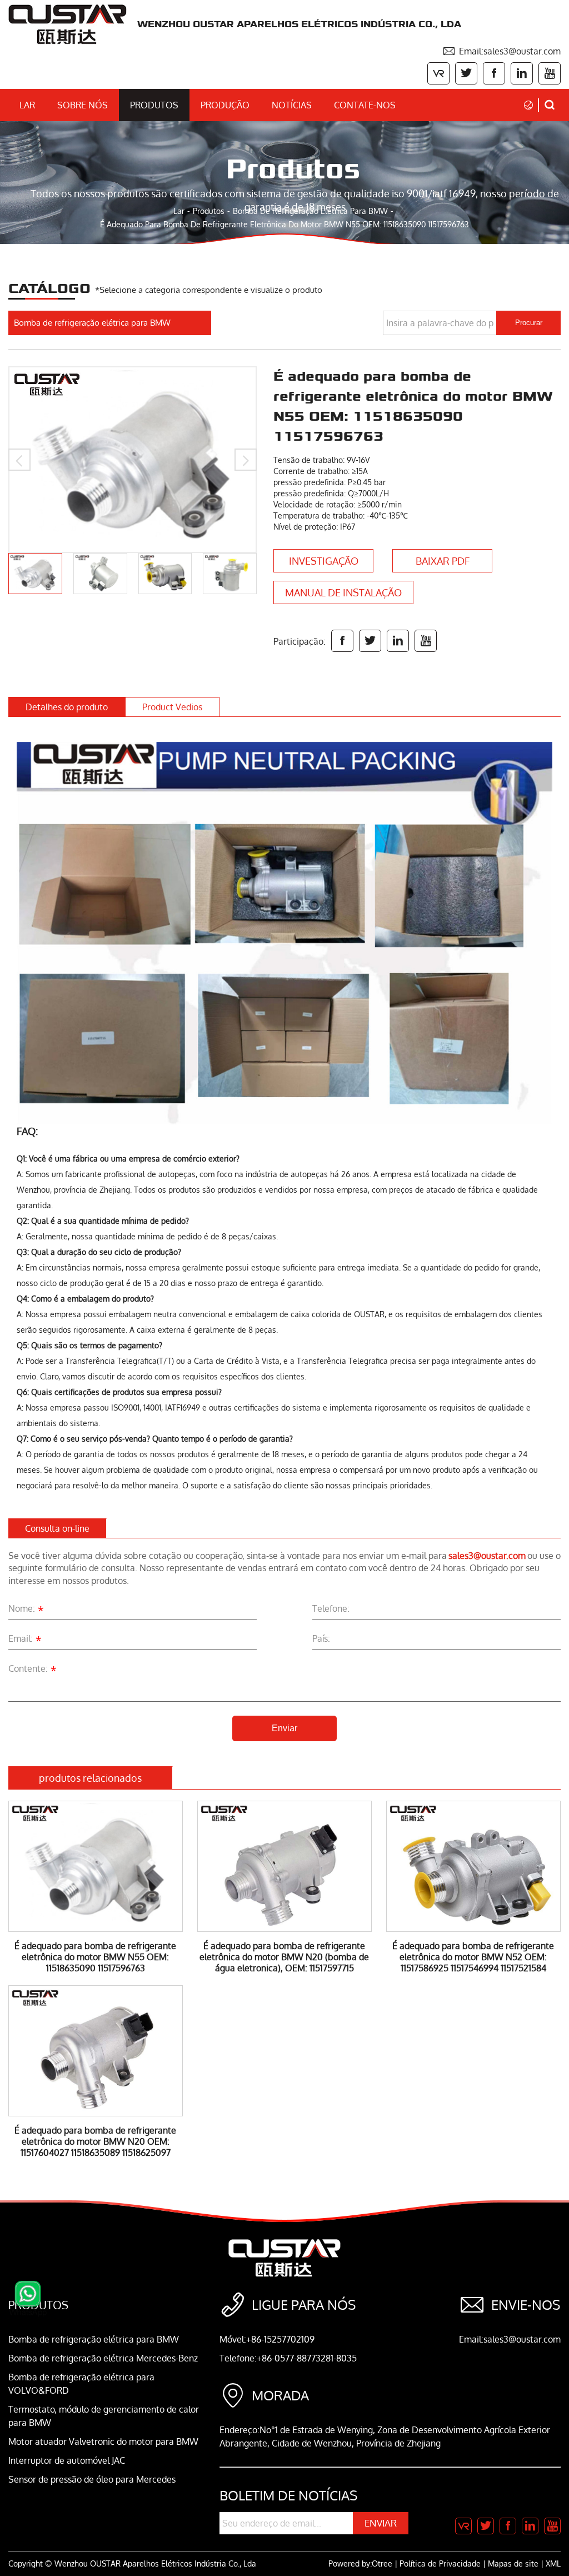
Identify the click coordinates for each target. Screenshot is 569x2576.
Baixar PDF (443, 561)
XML (553, 2563)
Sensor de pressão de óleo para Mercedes (92, 2479)
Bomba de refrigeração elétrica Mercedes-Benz (103, 2358)
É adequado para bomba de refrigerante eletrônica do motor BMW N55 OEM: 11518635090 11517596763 (284, 224)
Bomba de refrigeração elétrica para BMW (310, 211)
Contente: (33, 1670)
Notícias (292, 105)
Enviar (284, 1728)
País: (321, 1638)
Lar (27, 105)
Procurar (529, 323)
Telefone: (331, 1608)
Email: (25, 1640)
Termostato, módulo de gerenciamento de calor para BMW (104, 2416)
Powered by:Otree (360, 2563)
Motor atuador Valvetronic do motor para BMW (103, 2442)
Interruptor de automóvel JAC (67, 2460)
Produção (225, 105)
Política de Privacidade (440, 2563)
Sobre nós (83, 105)
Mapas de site (513, 2563)
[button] (19, 460)
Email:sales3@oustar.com (501, 51)
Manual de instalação (343, 592)
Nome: (26, 1610)
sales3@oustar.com (487, 1556)
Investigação (324, 561)
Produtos (154, 105)
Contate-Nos (365, 105)
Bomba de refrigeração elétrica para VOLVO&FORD (81, 2384)
